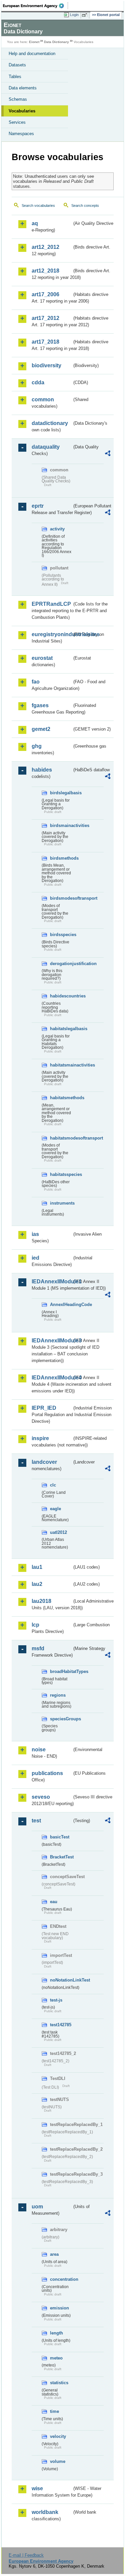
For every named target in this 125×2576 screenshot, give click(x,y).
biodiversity (46, 365)
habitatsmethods (61, 1098)
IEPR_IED (44, 1408)
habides (42, 770)
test (36, 1821)
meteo (56, 2358)
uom (37, 2207)
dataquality (46, 447)
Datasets (17, 65)
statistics (59, 2383)
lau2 (37, 1584)
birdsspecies (61, 935)
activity (57, 529)
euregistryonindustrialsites (52, 634)
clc (53, 1485)
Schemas (18, 99)
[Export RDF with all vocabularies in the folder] (108, 454)
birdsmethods (61, 858)
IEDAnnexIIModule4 (52, 1378)
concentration (61, 2279)
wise (37, 2488)
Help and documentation (32, 54)
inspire (40, 1438)
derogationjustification (61, 964)
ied (35, 1258)
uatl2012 (58, 1532)
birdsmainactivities (61, 825)
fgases (40, 705)
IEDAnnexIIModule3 (52, 1341)
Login (74, 15)
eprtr (38, 506)
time (54, 2411)
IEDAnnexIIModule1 (52, 1281)
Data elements (23, 88)
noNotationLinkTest (61, 1980)
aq (35, 223)
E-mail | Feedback (26, 2555)
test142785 (61, 2025)
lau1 (37, 1567)
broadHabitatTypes (61, 1671)
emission (59, 2308)
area (54, 2254)
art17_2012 (45, 318)
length (56, 2333)
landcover (44, 1462)
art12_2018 (45, 271)
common (43, 399)
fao (36, 682)
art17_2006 (45, 294)
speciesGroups (61, 1719)
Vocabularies (22, 111)
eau (54, 1902)
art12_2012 (45, 247)
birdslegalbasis (61, 793)
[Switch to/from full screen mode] (86, 15)
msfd (38, 1648)
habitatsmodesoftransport (61, 1138)
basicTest (60, 1837)
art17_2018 (45, 342)
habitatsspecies (61, 1174)
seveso (41, 1797)
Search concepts (85, 205)
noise (39, 1750)
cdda (38, 382)
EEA (35, 6)
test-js (56, 2000)
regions (58, 1695)
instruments (61, 1203)
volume (58, 2461)
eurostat (42, 658)
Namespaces (21, 134)
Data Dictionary (56, 42)
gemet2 (41, 729)
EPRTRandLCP (51, 604)
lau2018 (41, 1601)
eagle (55, 1509)
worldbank (45, 2512)
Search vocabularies (38, 205)
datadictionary (50, 423)
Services (17, 122)
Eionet (34, 42)
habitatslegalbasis (61, 1029)
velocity (58, 2436)
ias (35, 1234)
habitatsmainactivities (61, 1065)
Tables (15, 77)
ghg (37, 746)
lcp (35, 1625)
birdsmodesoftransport (61, 898)
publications (47, 1773)
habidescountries (61, 996)
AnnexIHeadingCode (61, 1305)
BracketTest (61, 1857)
